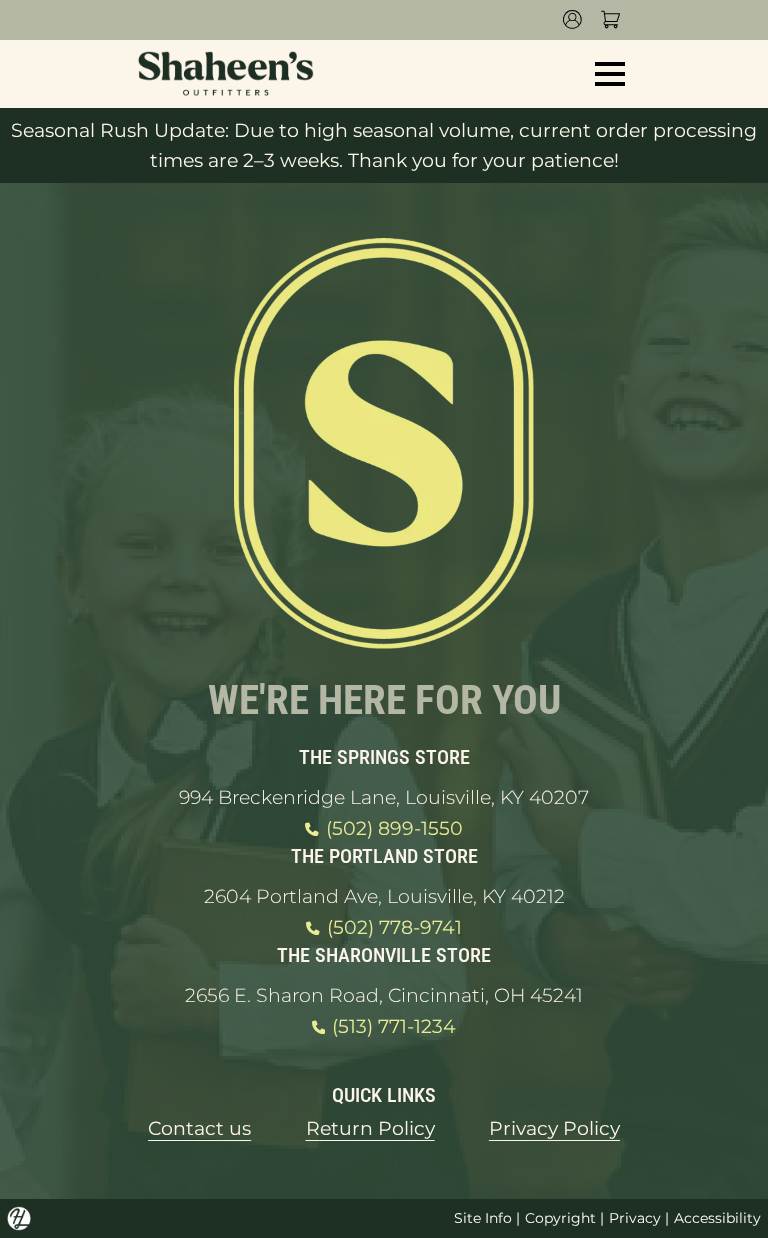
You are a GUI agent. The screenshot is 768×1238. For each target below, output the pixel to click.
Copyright (560, 1218)
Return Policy (370, 1128)
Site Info (483, 1218)
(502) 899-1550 (394, 828)
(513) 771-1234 (394, 1026)
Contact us (199, 1128)
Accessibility (717, 1218)
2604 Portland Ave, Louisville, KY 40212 (384, 896)
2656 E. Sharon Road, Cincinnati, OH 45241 (384, 995)
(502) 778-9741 (394, 927)
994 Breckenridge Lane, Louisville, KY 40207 (384, 797)
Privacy (635, 1218)
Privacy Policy (554, 1128)
